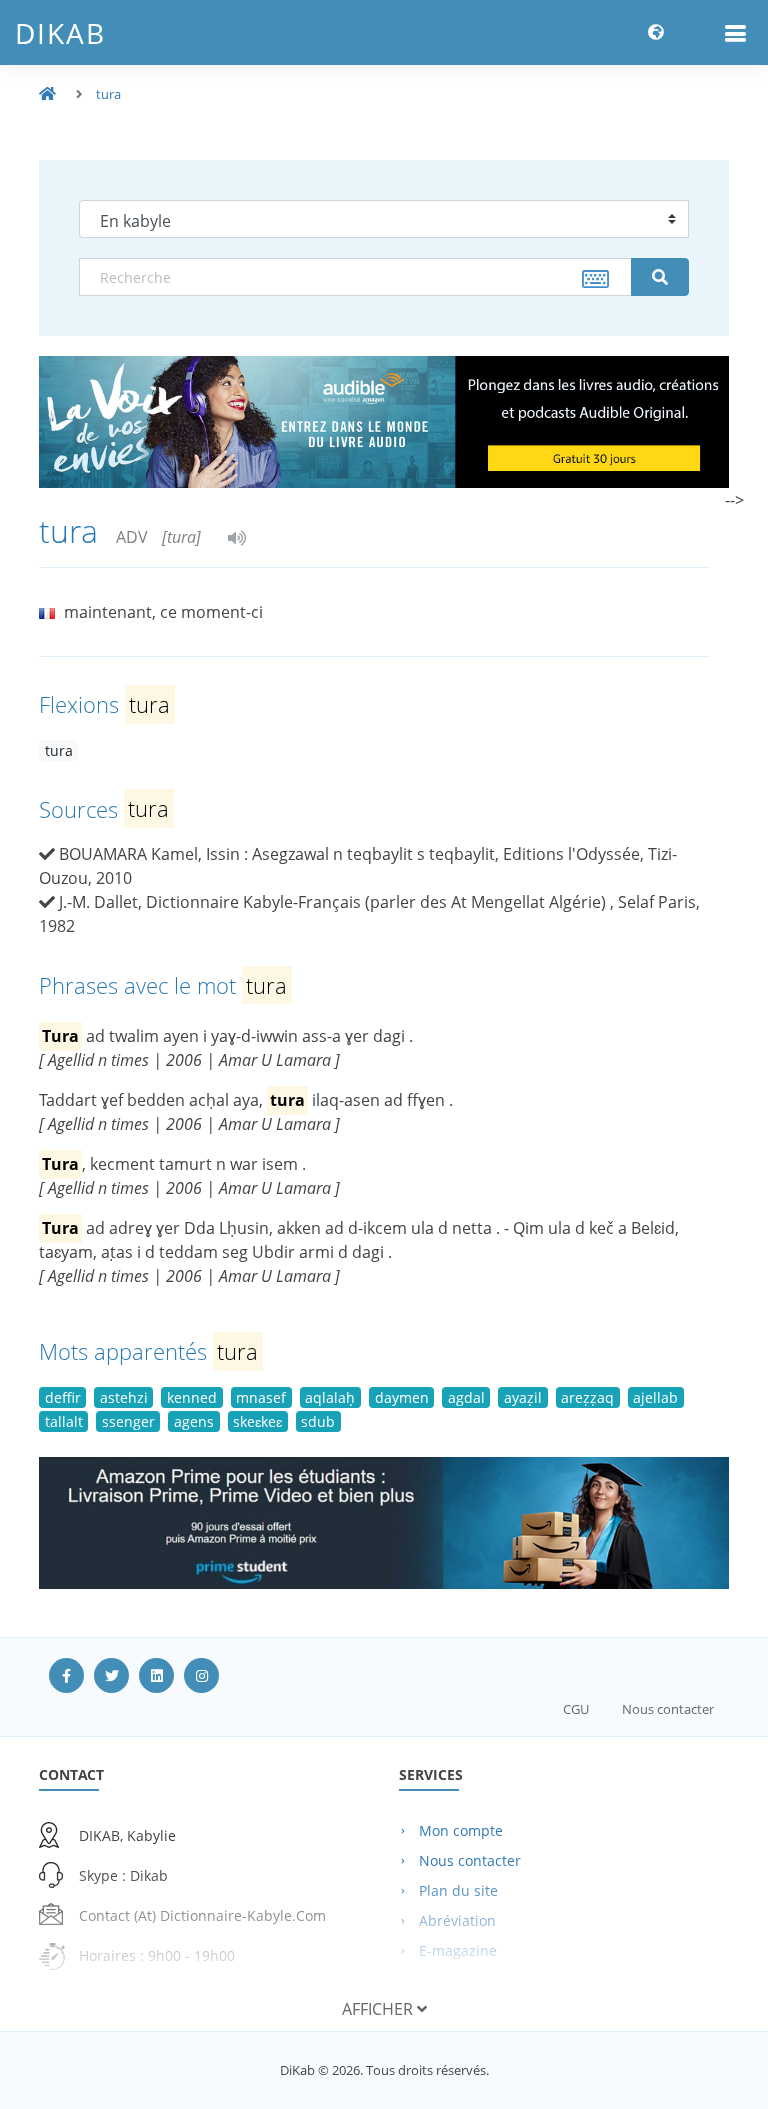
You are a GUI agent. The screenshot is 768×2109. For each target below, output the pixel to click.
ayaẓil (523, 1397)
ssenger (128, 1421)
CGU (576, 1709)
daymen (402, 1397)
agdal (466, 1397)
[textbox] (355, 277)
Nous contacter (668, 1709)
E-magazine (458, 1950)
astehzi (124, 1397)
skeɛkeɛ (257, 1421)
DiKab (60, 33)
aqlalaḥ (330, 1397)
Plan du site (458, 1890)
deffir (63, 1397)
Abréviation (457, 1920)
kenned (192, 1397)
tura (108, 94)
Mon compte (461, 1830)
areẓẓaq (587, 1397)
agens (194, 1421)
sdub (318, 1421)
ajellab (655, 1397)
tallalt (64, 1421)
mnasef (261, 1397)
